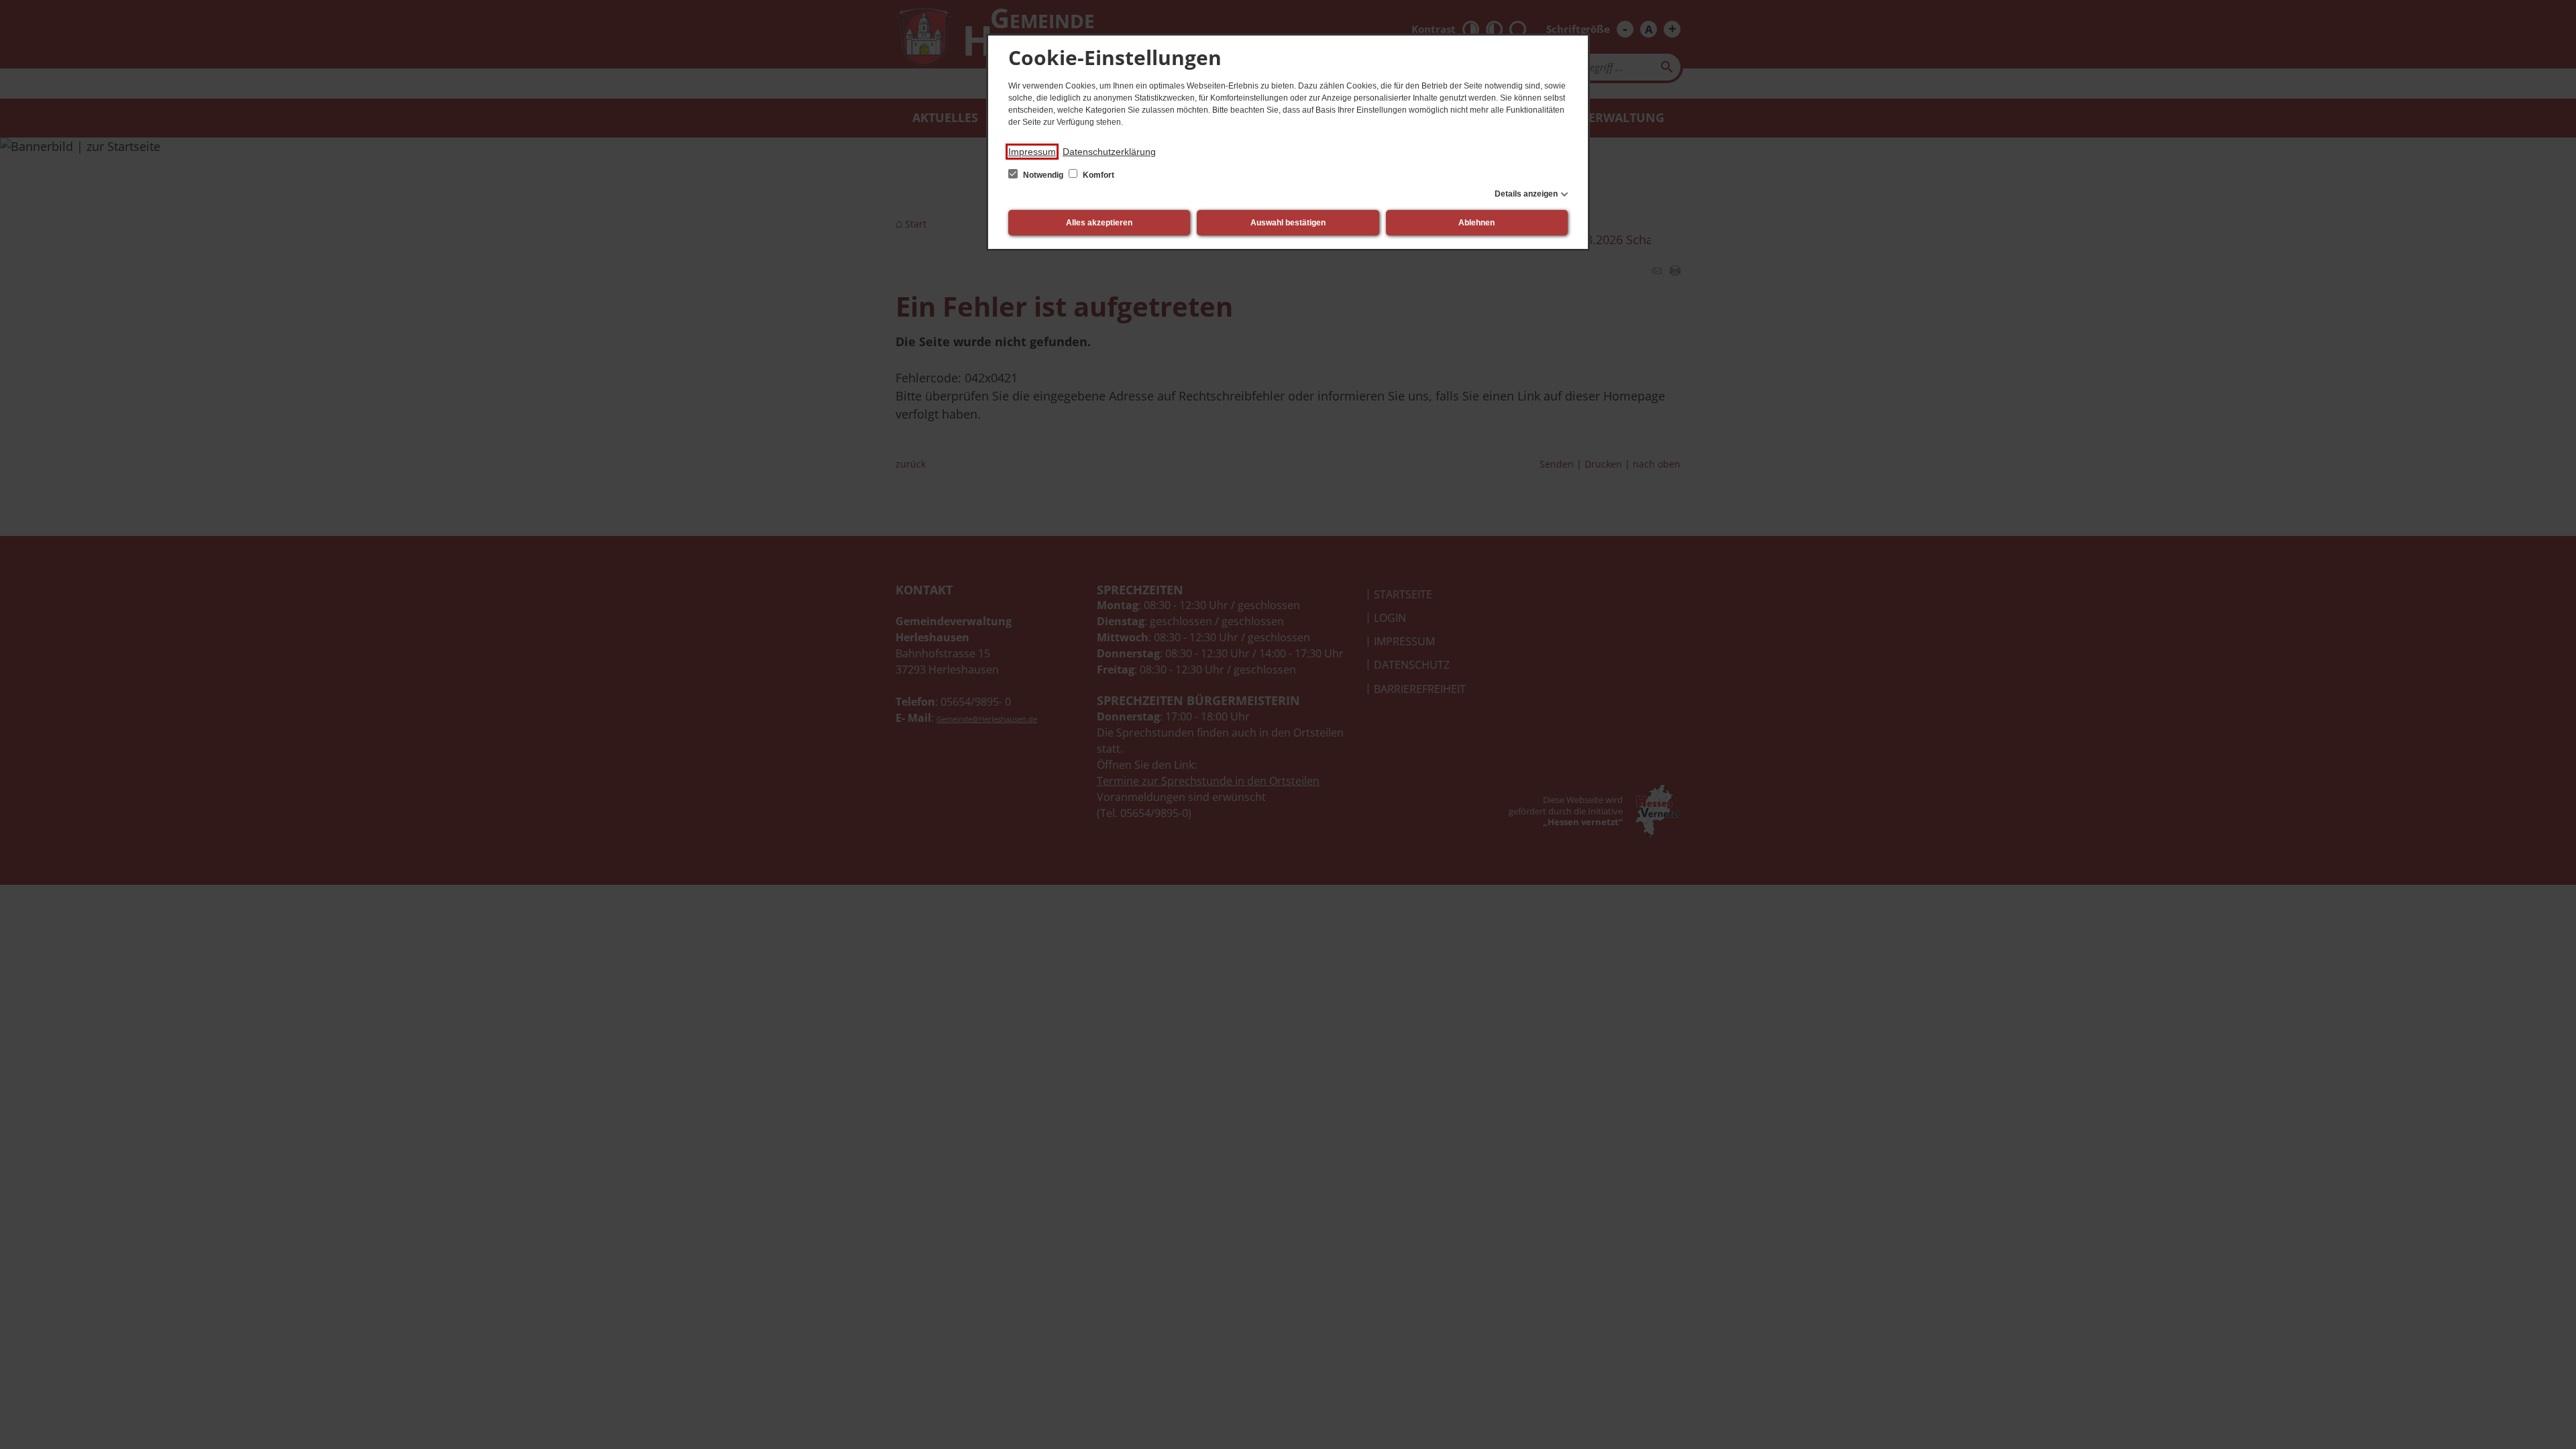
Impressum (1032, 152)
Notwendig (1043, 175)
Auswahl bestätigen (1288, 223)
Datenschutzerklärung (1109, 152)
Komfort (1097, 175)
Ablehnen (1477, 223)
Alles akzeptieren (1099, 223)
